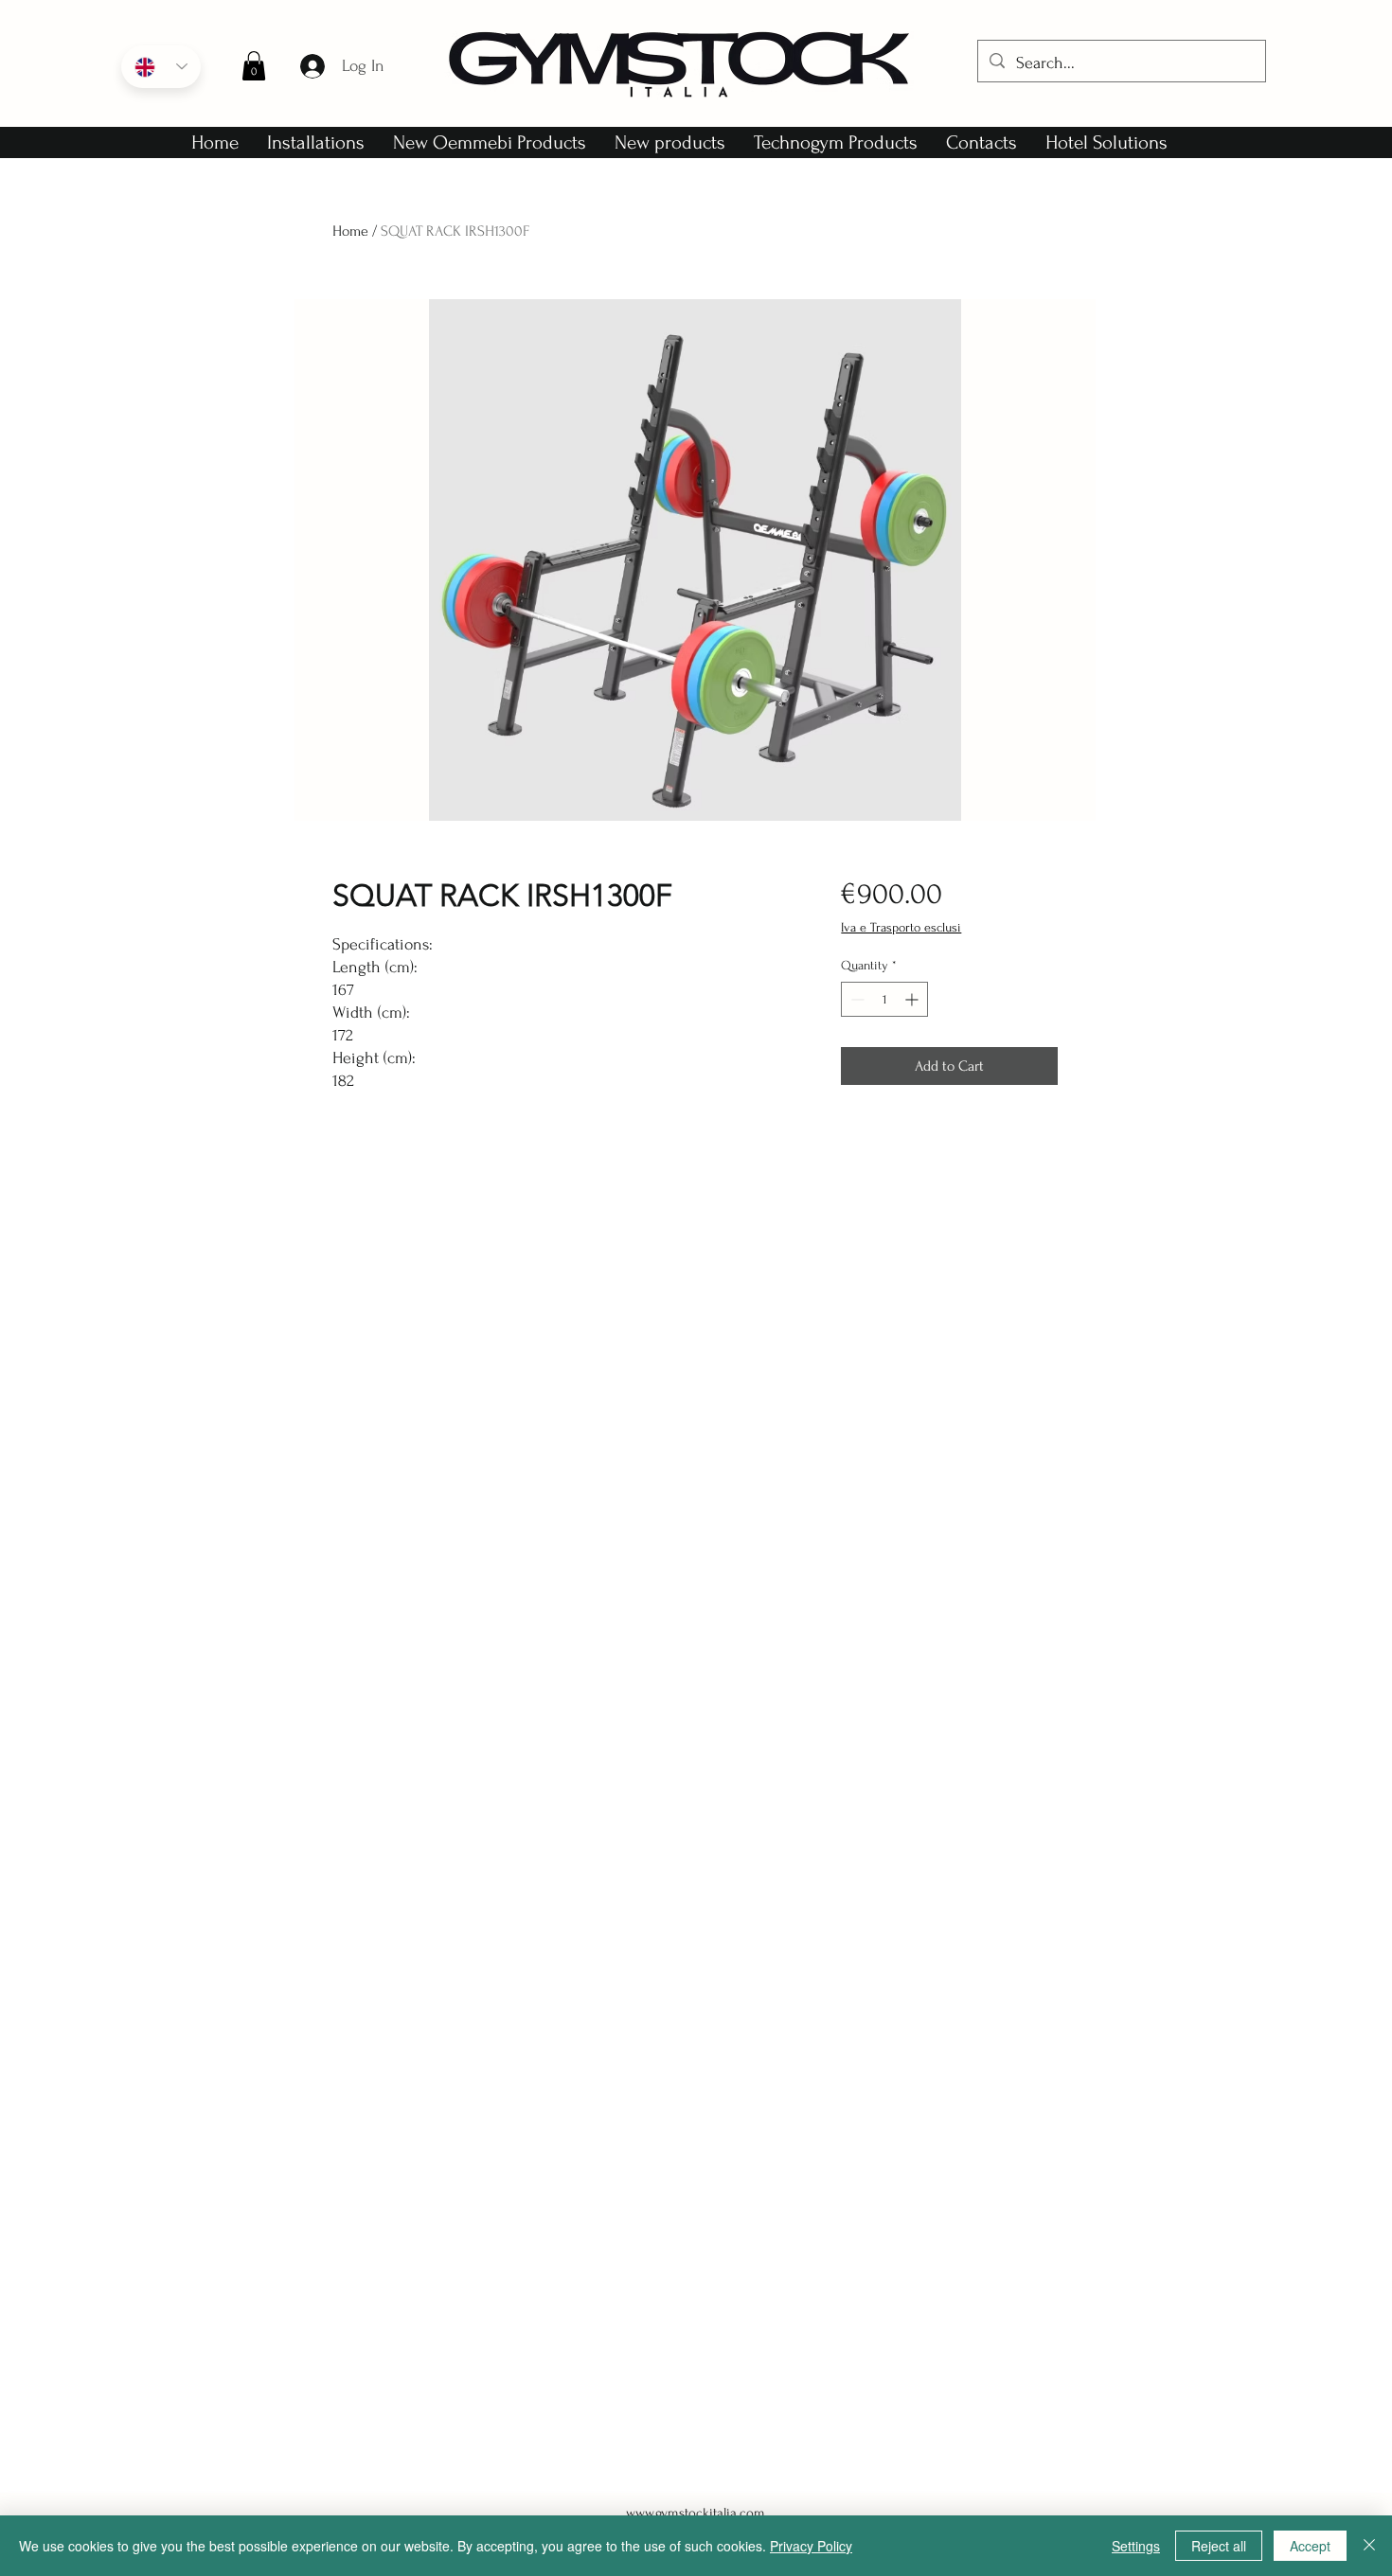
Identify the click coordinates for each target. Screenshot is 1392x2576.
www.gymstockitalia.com (696, 2513)
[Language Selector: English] (161, 67)
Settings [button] (1136, 2546)
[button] (254, 66)
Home (350, 231)
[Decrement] (856, 999)
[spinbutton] (884, 999)
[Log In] (312, 66)
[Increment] (913, 999)
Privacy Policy (811, 2546)
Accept (1310, 2546)
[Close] (1369, 2546)
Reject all (1219, 2546)
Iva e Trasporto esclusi (901, 927)
